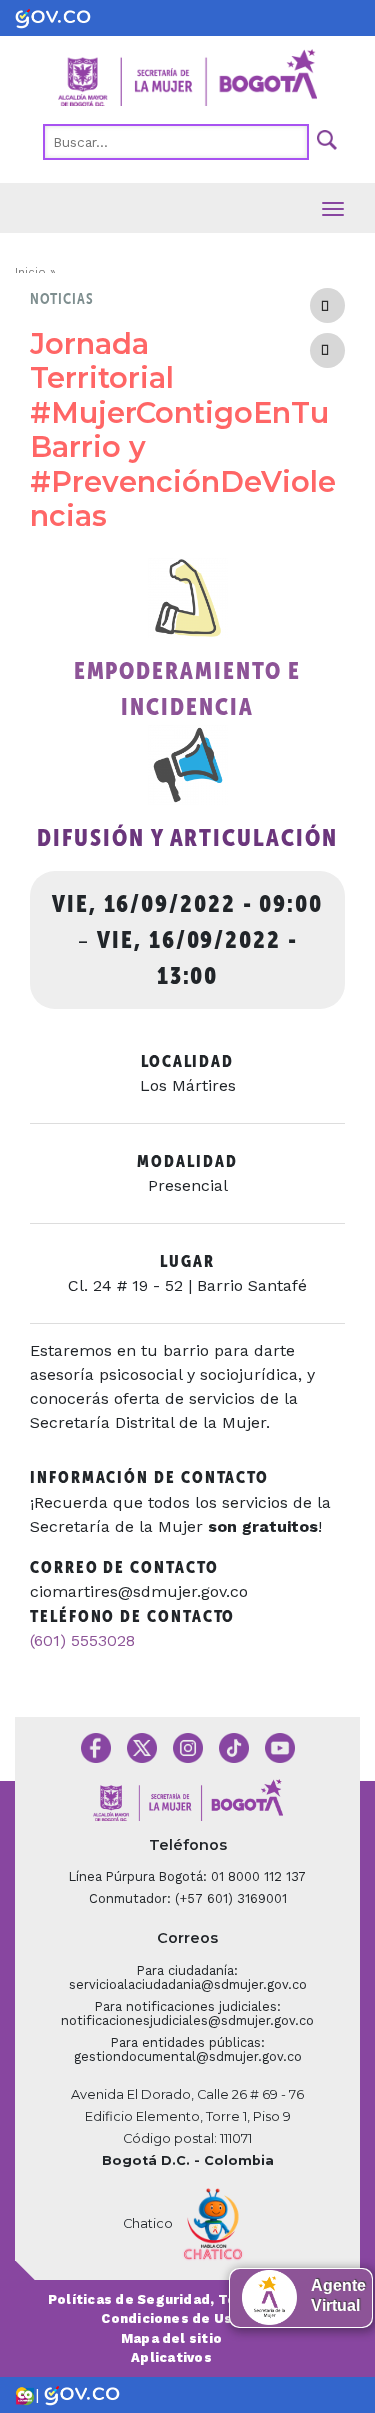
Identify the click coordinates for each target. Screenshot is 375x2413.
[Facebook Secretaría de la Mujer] (96, 1746)
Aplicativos (171, 2357)
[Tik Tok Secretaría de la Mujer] (234, 1746)
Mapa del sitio (171, 2338)
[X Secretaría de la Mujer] (142, 1746)
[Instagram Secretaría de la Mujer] (188, 1746)
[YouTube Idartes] (280, 1746)
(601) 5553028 (82, 1640)
